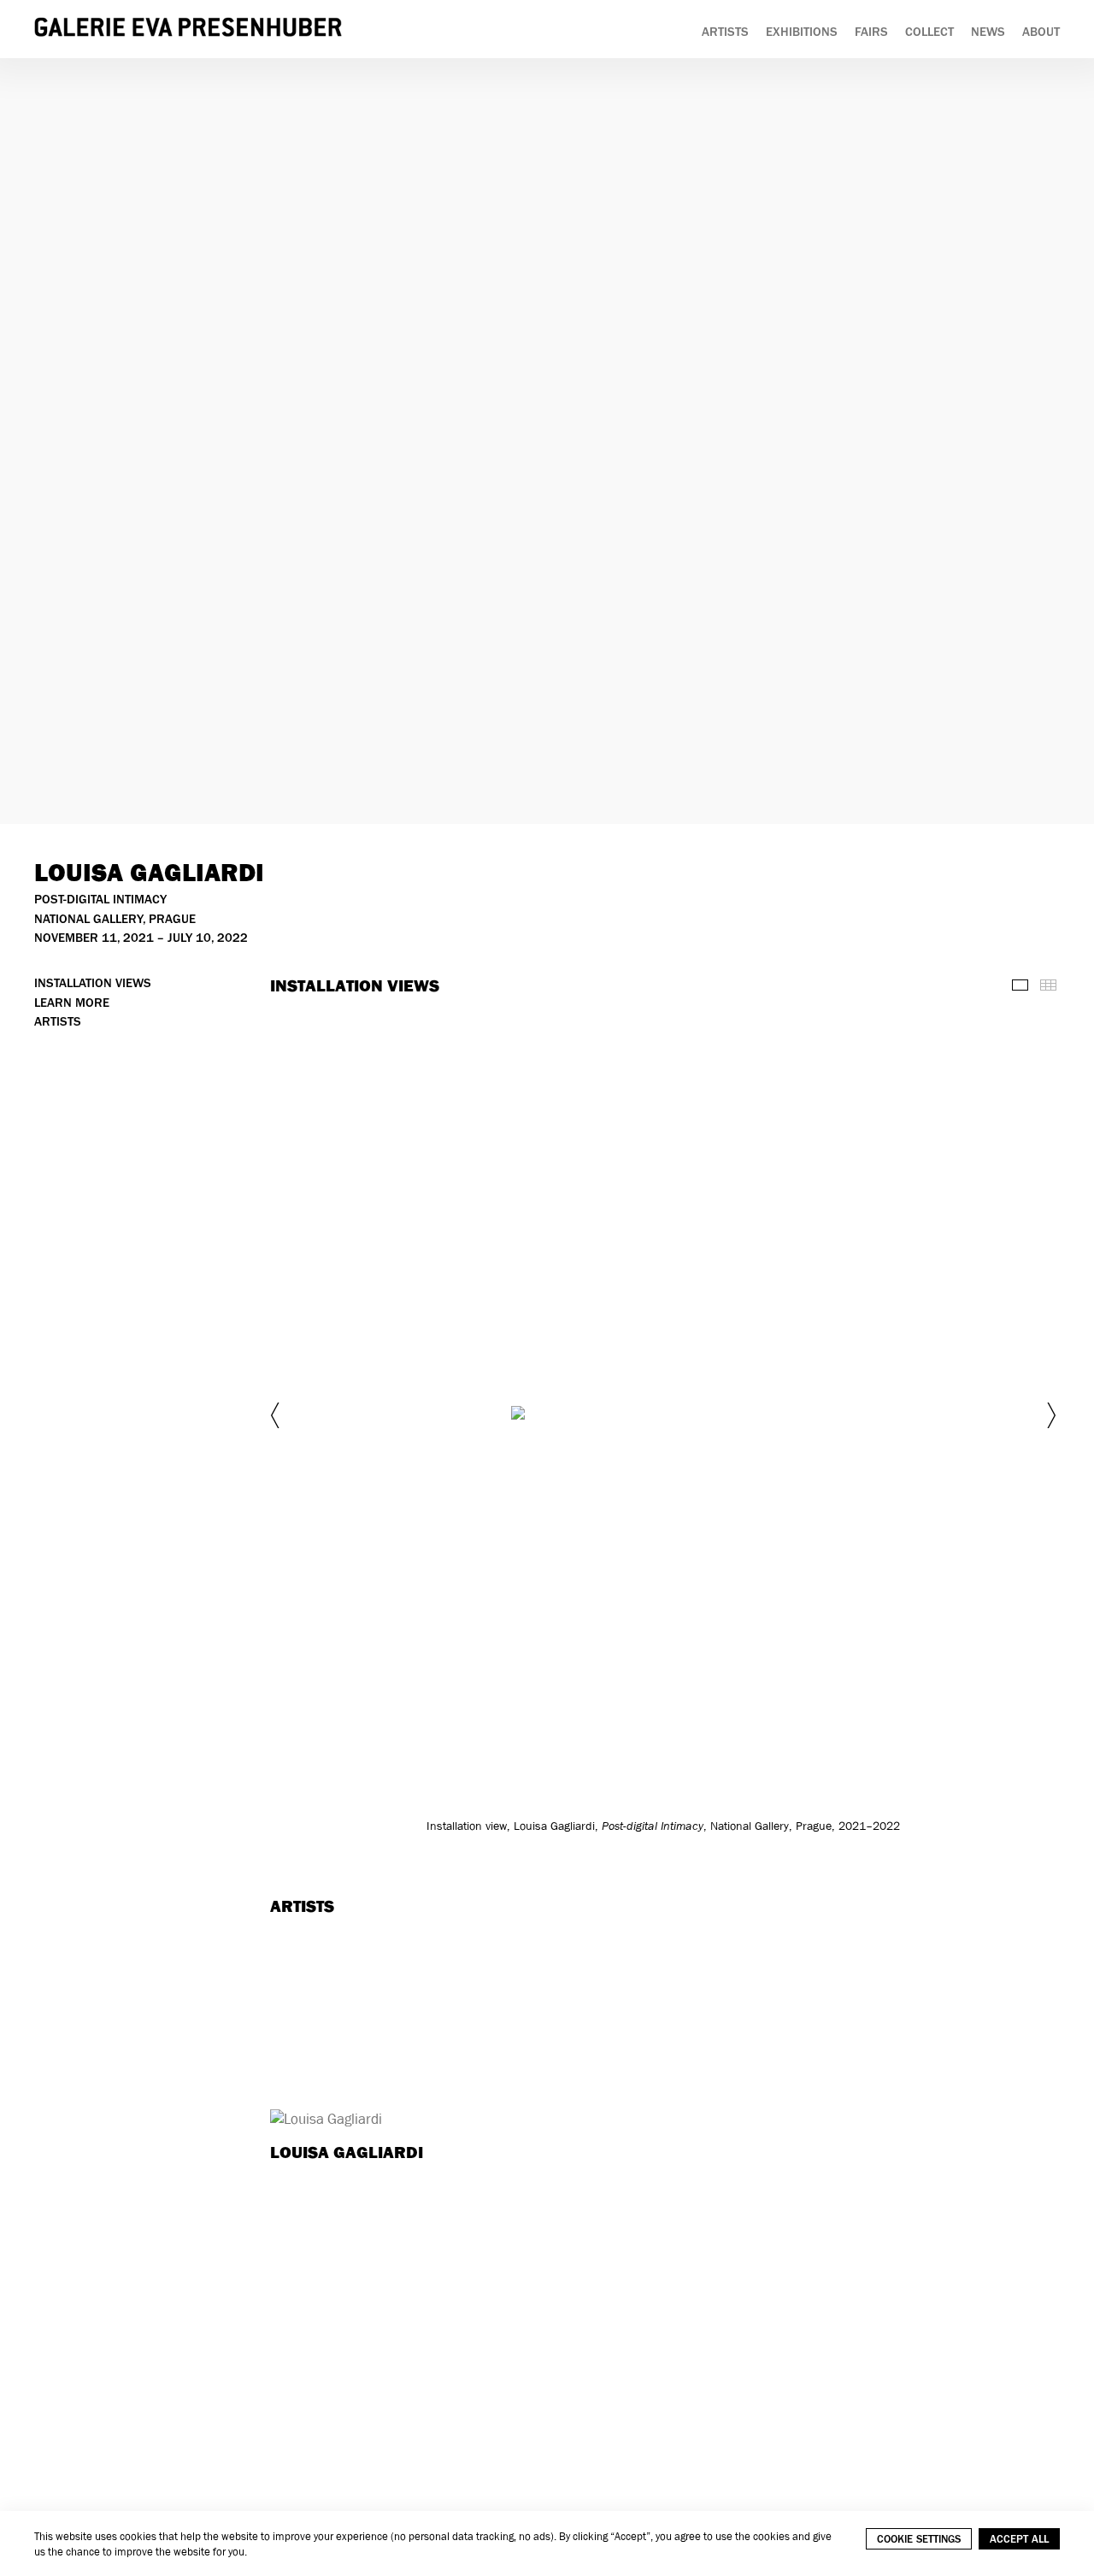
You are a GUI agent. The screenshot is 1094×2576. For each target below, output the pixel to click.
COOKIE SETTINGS (919, 2539)
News (988, 32)
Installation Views (93, 983)
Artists (725, 32)
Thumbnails (1048, 985)
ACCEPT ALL (1019, 2539)
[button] (277, 1415)
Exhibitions (802, 32)
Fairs (871, 32)
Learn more (72, 1003)
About (1041, 32)
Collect (929, 32)
